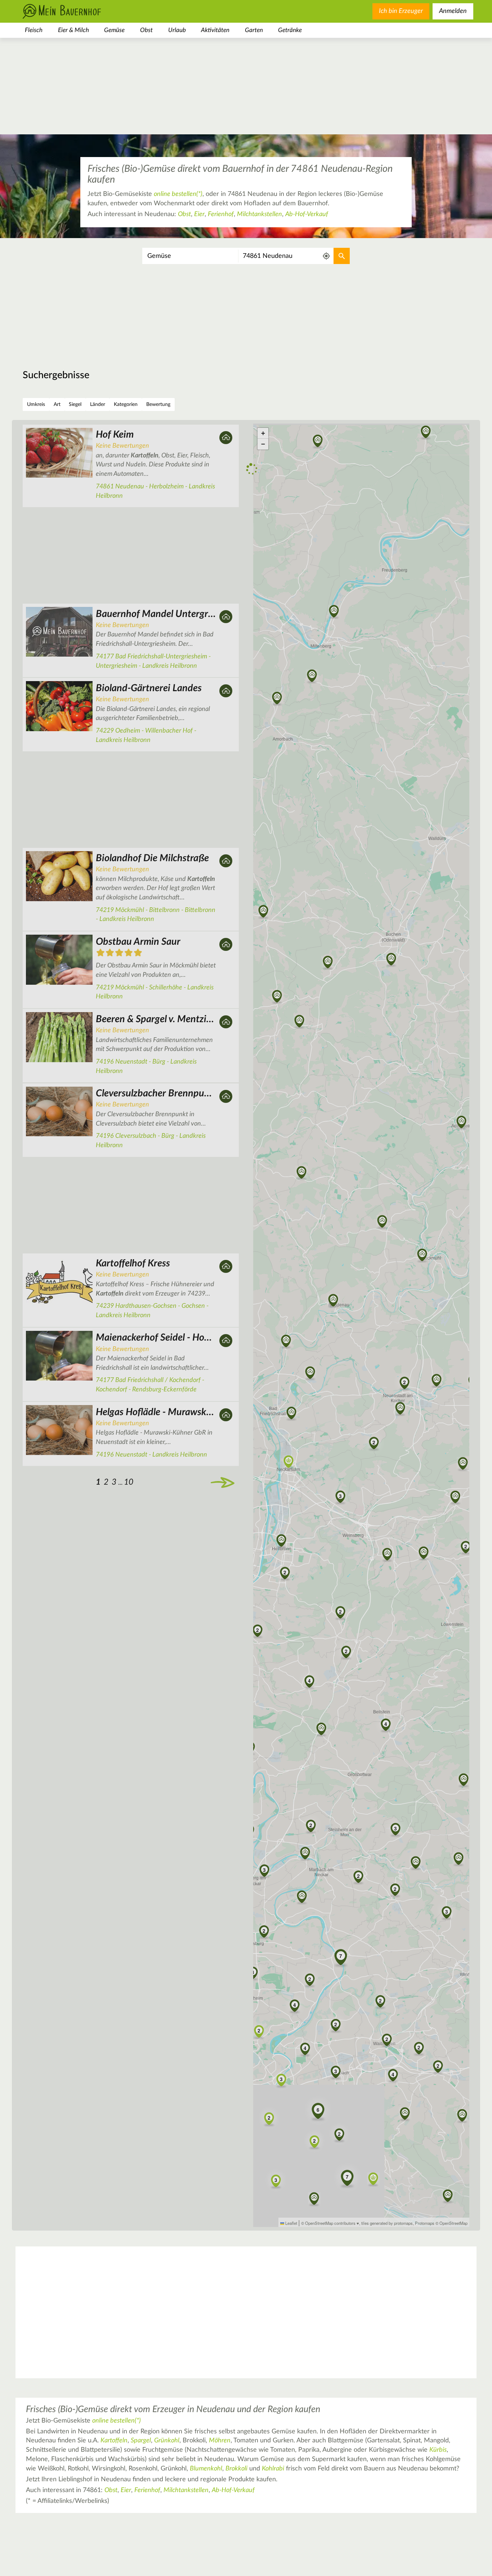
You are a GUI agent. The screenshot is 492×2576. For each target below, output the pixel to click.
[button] (333, 1301)
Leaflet (291, 2223)
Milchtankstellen (260, 214)
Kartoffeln (114, 2441)
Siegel (75, 404)
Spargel (141, 2441)
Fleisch (34, 30)
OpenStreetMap (453, 2223)
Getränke (290, 30)
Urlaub (177, 30)
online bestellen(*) (178, 194)
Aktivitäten (215, 30)
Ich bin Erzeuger (401, 11)
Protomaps (425, 2223)
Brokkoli (236, 2469)
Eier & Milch (73, 30)
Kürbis (438, 2450)
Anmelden (453, 11)
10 (131, 1510)
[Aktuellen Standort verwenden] (326, 256)
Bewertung (158, 404)
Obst (146, 30)
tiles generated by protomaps (387, 2223)
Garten (254, 30)
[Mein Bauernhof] (73, 11)
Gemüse (114, 30)
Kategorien (126, 404)
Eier (199, 214)
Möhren (220, 2441)
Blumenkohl (206, 2469)
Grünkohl (167, 2441)
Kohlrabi (273, 2469)
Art (57, 404)
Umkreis (36, 404)
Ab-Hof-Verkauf (307, 214)
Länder (98, 404)
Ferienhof (221, 214)
